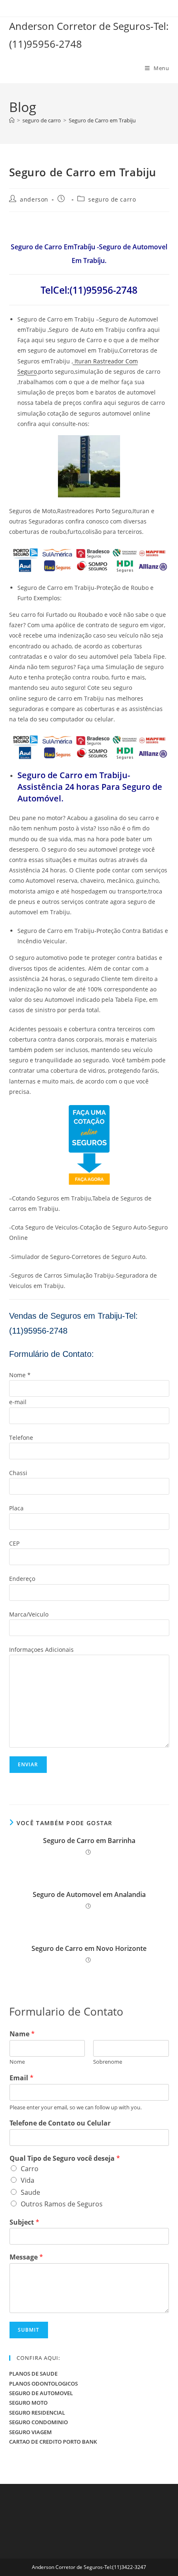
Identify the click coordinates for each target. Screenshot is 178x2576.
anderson (34, 199)
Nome (17, 2062)
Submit (29, 2330)
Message (26, 2257)
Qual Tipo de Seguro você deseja (65, 2158)
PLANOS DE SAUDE (33, 2374)
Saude (30, 2192)
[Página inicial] (12, 120)
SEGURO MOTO (28, 2403)
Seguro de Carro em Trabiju (102, 120)
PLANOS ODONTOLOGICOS (43, 2384)
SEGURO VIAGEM (30, 2432)
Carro (30, 2169)
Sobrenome (108, 2062)
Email (22, 2078)
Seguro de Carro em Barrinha (89, 1841)
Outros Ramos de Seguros (62, 2204)
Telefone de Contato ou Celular (60, 2123)
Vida (28, 2180)
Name (22, 2034)
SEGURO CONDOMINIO (38, 2422)
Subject (24, 2222)
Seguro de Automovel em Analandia (89, 1894)
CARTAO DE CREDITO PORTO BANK (53, 2442)
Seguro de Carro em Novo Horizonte (89, 1948)
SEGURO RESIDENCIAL (37, 2413)
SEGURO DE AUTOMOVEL (41, 2393)
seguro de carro (112, 199)
